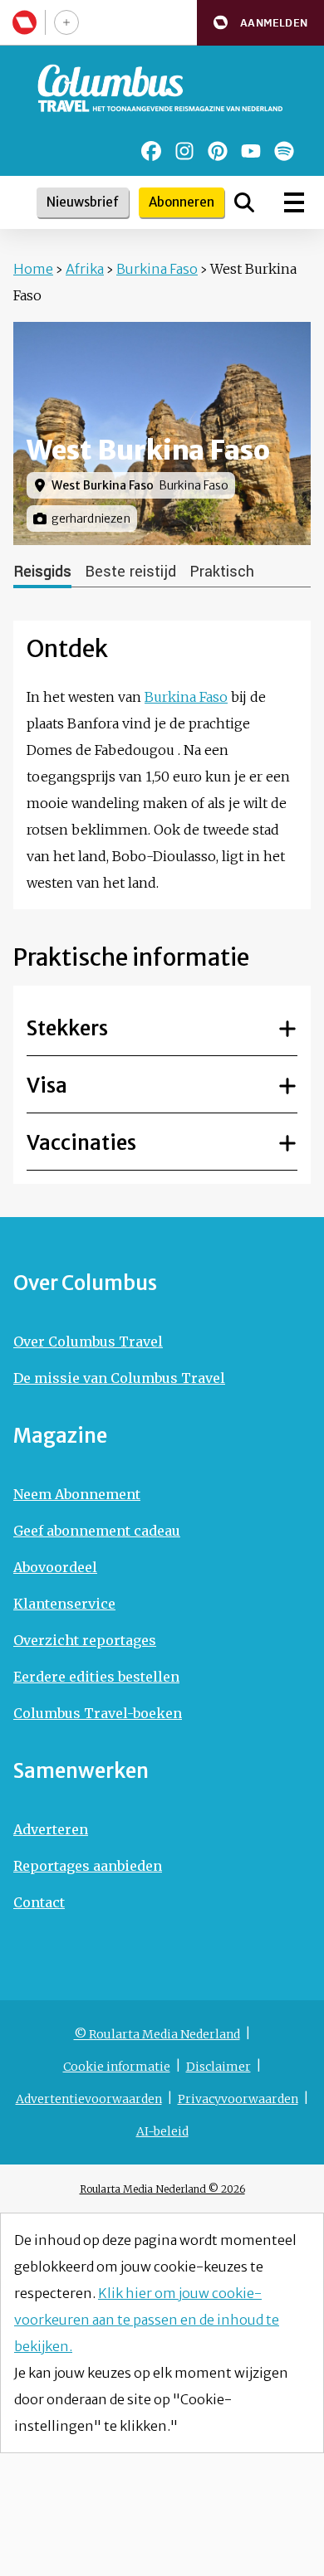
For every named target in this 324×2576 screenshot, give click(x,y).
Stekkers (67, 1028)
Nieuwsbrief (83, 202)
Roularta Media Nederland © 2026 (162, 2189)
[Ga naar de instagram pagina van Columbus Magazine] (184, 151)
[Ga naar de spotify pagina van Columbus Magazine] (284, 151)
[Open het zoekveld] (244, 202)
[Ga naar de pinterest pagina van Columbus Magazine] (218, 151)
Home (33, 269)
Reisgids (42, 572)
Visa (47, 1086)
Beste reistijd (130, 572)
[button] (260, 23)
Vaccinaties (81, 1143)
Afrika (85, 269)
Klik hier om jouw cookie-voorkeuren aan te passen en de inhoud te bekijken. (147, 2320)
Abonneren (182, 202)
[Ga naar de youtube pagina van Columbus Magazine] (251, 151)
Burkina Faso (157, 269)
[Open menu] (294, 202)
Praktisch (222, 572)
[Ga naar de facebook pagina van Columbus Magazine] (151, 151)
